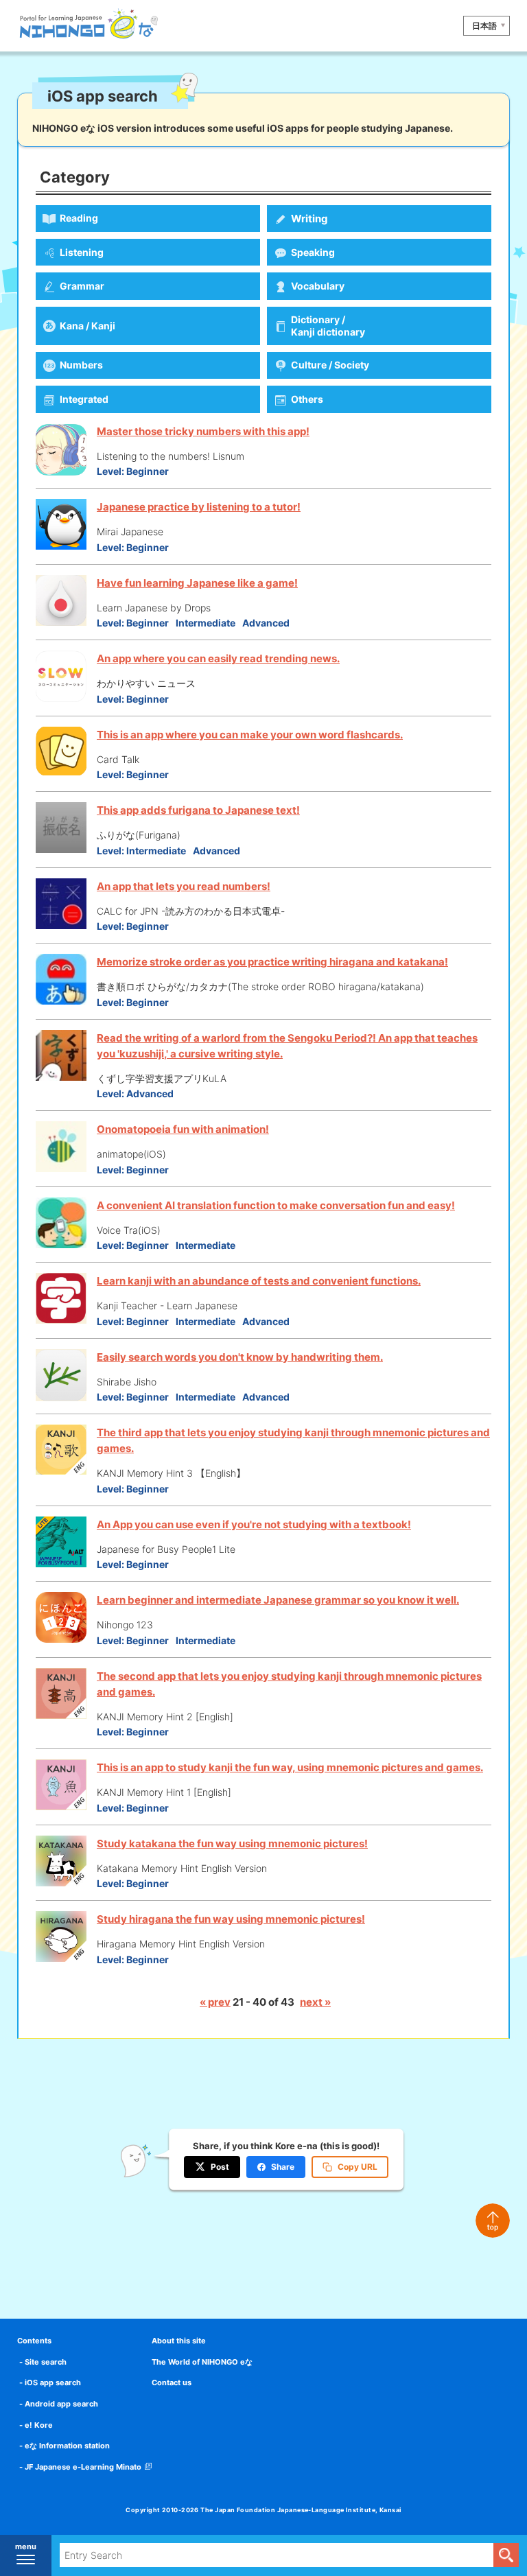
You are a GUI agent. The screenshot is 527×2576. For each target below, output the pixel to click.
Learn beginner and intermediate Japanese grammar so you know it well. (278, 1600)
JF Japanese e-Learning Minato (83, 2467)
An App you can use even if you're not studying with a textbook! (254, 1524)
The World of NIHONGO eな (202, 2362)
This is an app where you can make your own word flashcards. (250, 735)
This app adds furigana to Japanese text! (198, 810)
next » (315, 2002)
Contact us (172, 2382)
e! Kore (39, 2425)
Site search (46, 2362)
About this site (179, 2341)
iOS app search (53, 2382)
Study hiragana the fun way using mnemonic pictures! (231, 1919)
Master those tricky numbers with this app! (203, 431)
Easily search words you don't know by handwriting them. (240, 1357)
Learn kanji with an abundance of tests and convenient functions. (259, 1281)
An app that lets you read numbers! (184, 886)
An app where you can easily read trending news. (218, 658)
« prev (215, 2002)
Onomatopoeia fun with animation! (183, 1129)
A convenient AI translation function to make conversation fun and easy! (276, 1205)
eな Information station (67, 2446)
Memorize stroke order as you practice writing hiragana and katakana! (272, 962)
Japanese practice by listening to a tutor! (199, 507)
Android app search (61, 2404)
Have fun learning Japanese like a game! (197, 583)
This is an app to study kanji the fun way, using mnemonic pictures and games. (290, 1767)
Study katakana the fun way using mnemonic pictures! (232, 1843)
